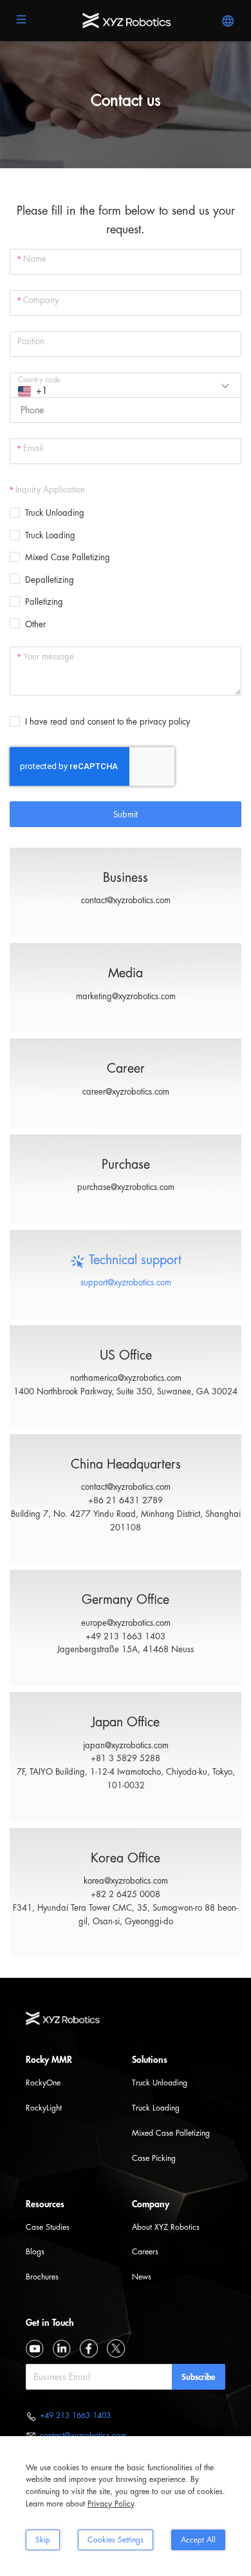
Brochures (42, 2277)
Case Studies (48, 2227)
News (142, 2277)
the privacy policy (158, 722)
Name (35, 259)
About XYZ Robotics (166, 2227)
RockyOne (43, 2083)
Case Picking (154, 2158)
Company (41, 300)
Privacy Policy (111, 2504)
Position (31, 341)
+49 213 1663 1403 (75, 2415)
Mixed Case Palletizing (171, 2133)
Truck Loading (156, 2108)
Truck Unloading (160, 2083)
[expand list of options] (228, 386)
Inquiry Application (50, 490)
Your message (49, 657)
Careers (145, 2252)
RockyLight (44, 2108)
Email (33, 448)
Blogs (35, 2252)
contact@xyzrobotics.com (126, 900)
